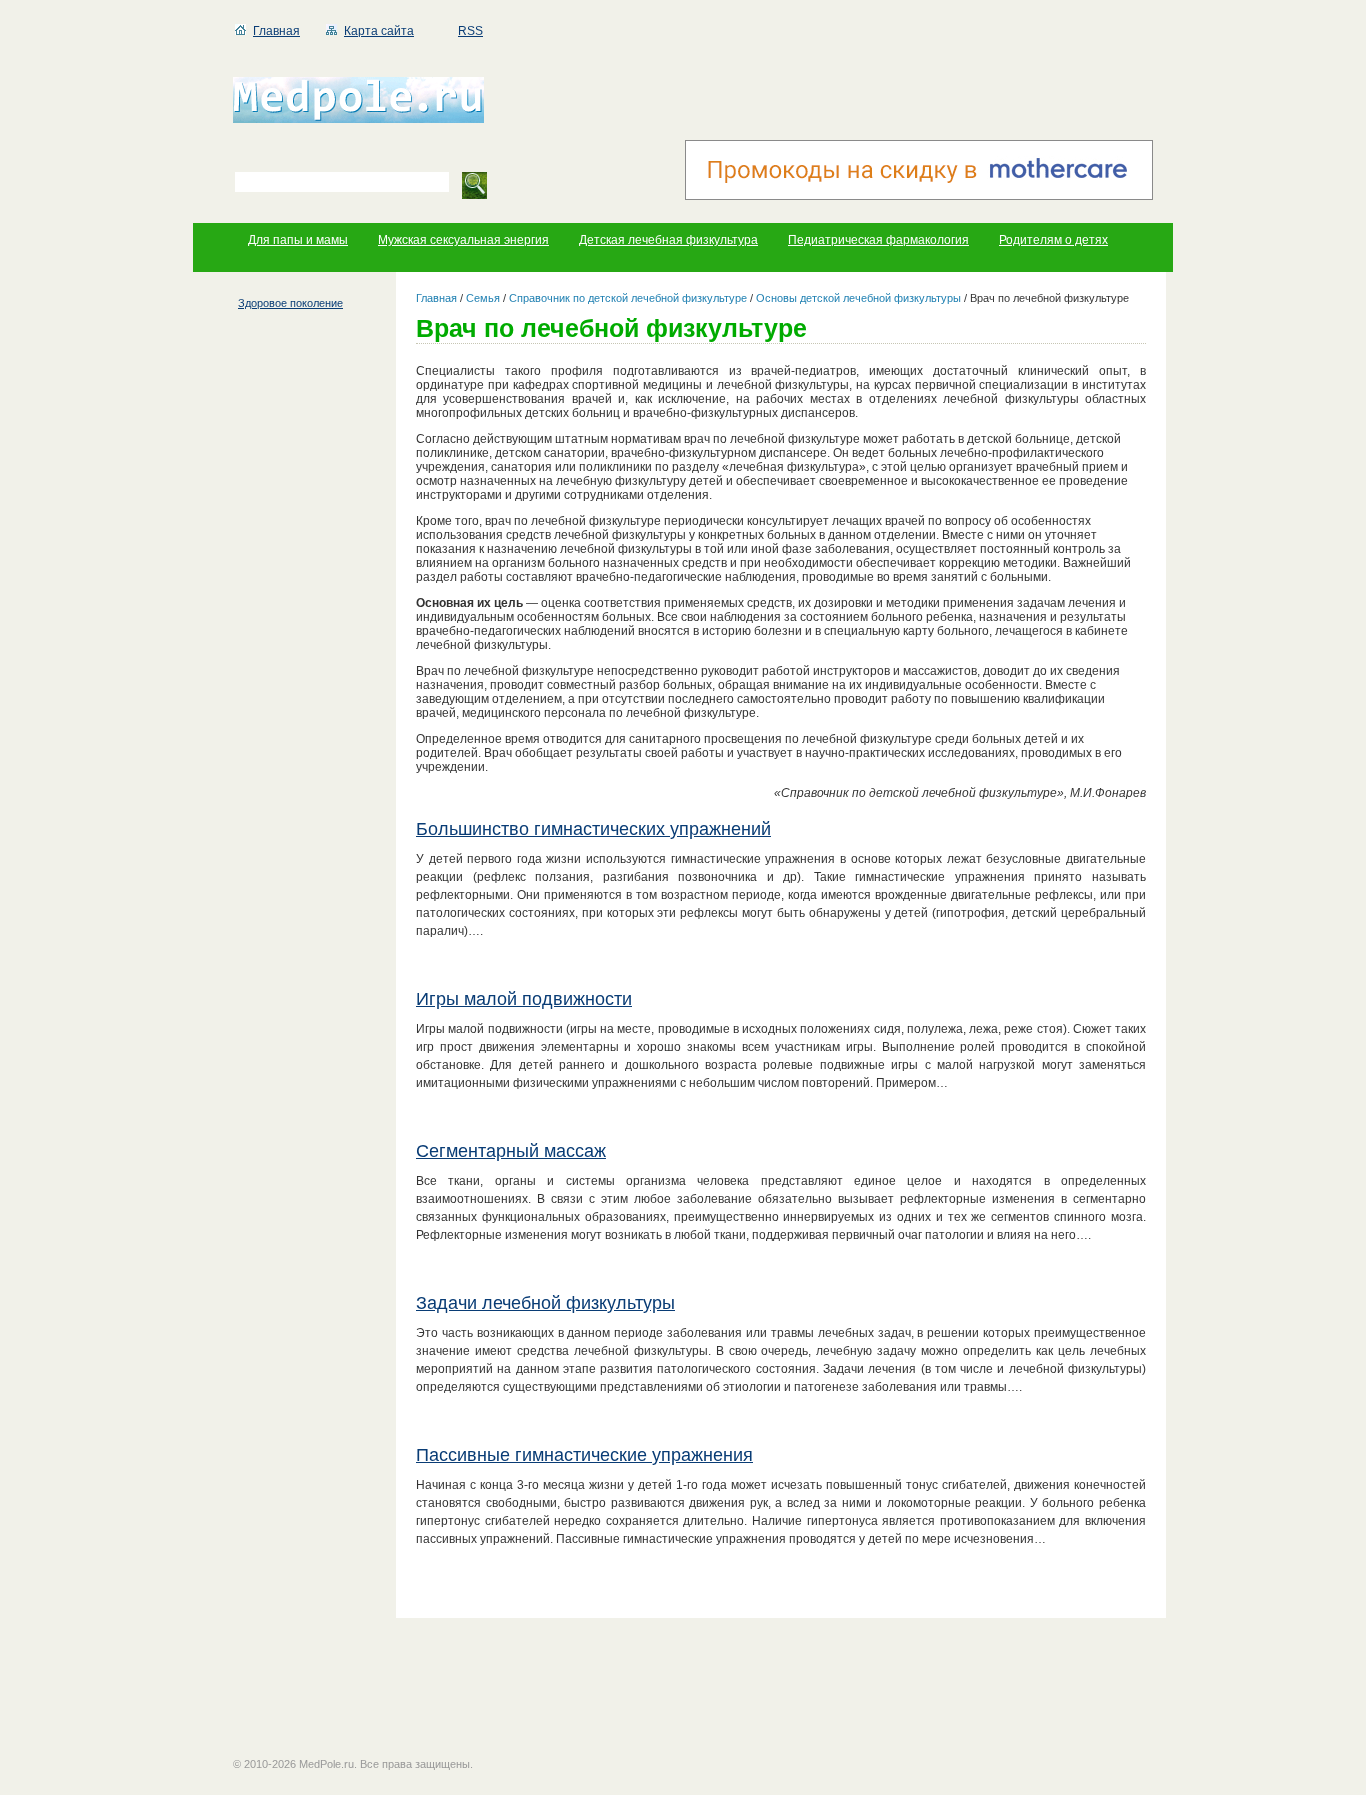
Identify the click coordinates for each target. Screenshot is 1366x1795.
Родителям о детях (1053, 240)
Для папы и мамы (298, 240)
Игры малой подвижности (524, 999)
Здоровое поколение (290, 303)
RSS (470, 31)
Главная (276, 31)
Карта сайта (379, 31)
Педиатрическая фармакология (878, 240)
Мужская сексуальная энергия (463, 240)
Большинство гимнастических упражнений (593, 829)
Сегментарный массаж (511, 1151)
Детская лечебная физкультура (668, 240)
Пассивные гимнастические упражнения (584, 1455)
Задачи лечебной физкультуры (545, 1303)
